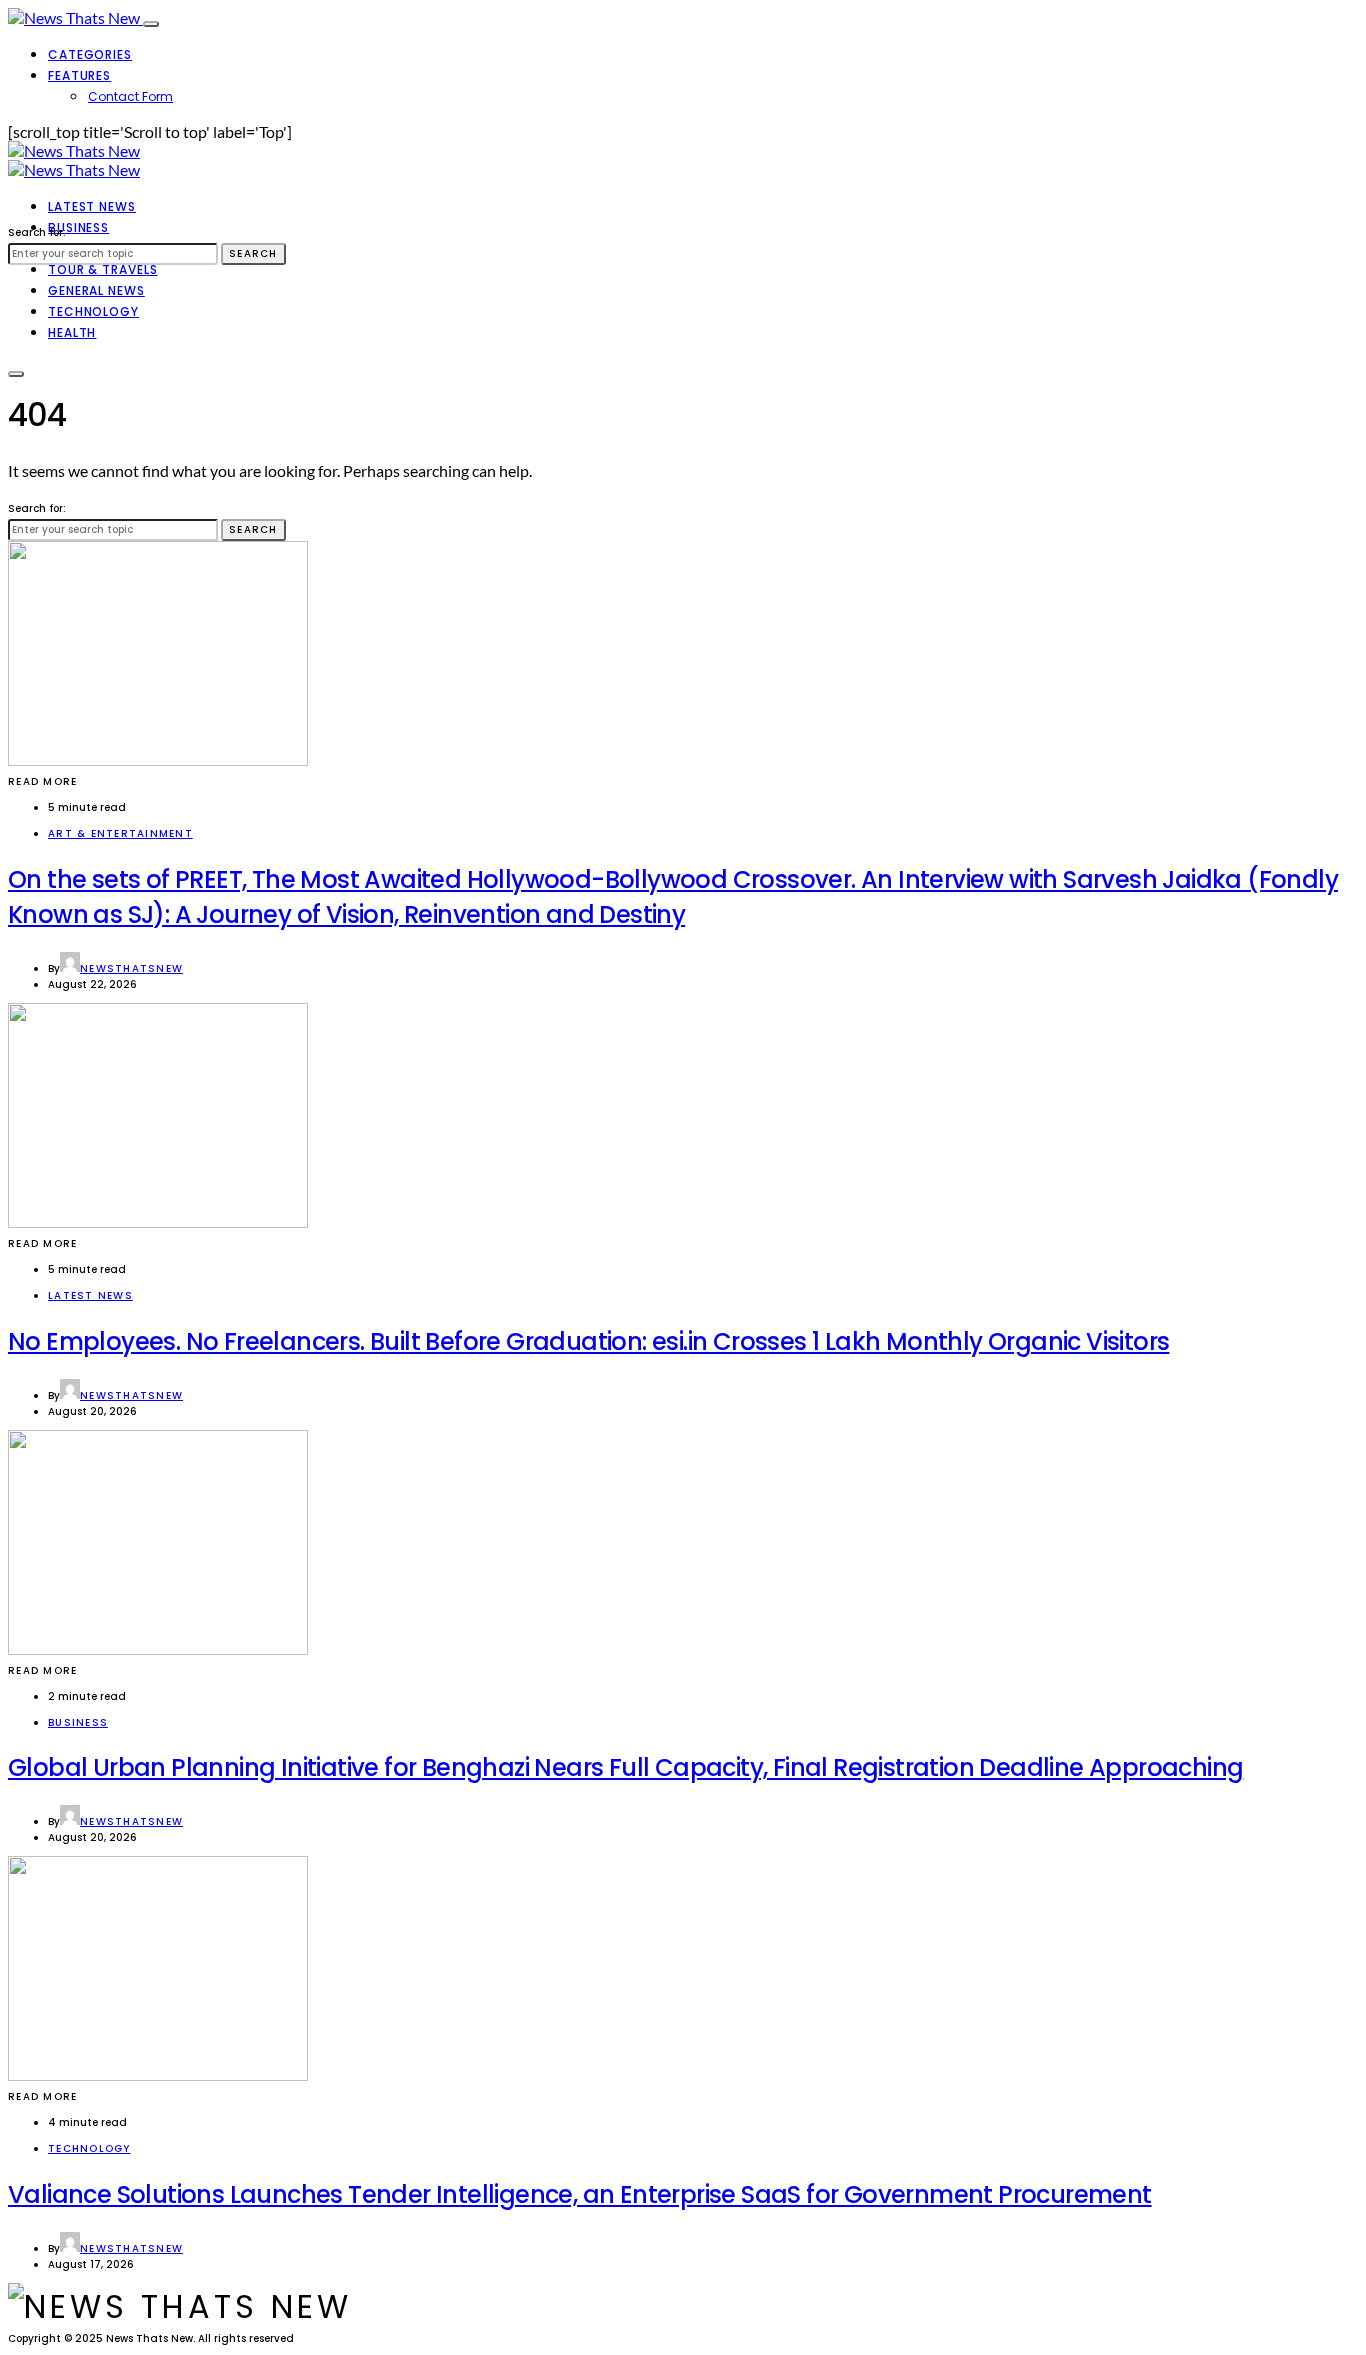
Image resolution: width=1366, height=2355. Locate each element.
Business (78, 227)
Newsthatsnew (131, 968)
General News (96, 290)
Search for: (37, 232)
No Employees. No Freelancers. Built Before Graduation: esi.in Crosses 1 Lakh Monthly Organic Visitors (588, 1341)
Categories (90, 54)
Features (79, 75)
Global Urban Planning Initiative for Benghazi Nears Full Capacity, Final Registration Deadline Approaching (625, 1767)
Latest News (92, 206)
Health (72, 332)
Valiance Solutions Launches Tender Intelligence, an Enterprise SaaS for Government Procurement (580, 2194)
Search (253, 253)
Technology (93, 311)
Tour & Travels (103, 269)
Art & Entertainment (120, 833)
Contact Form (130, 96)
